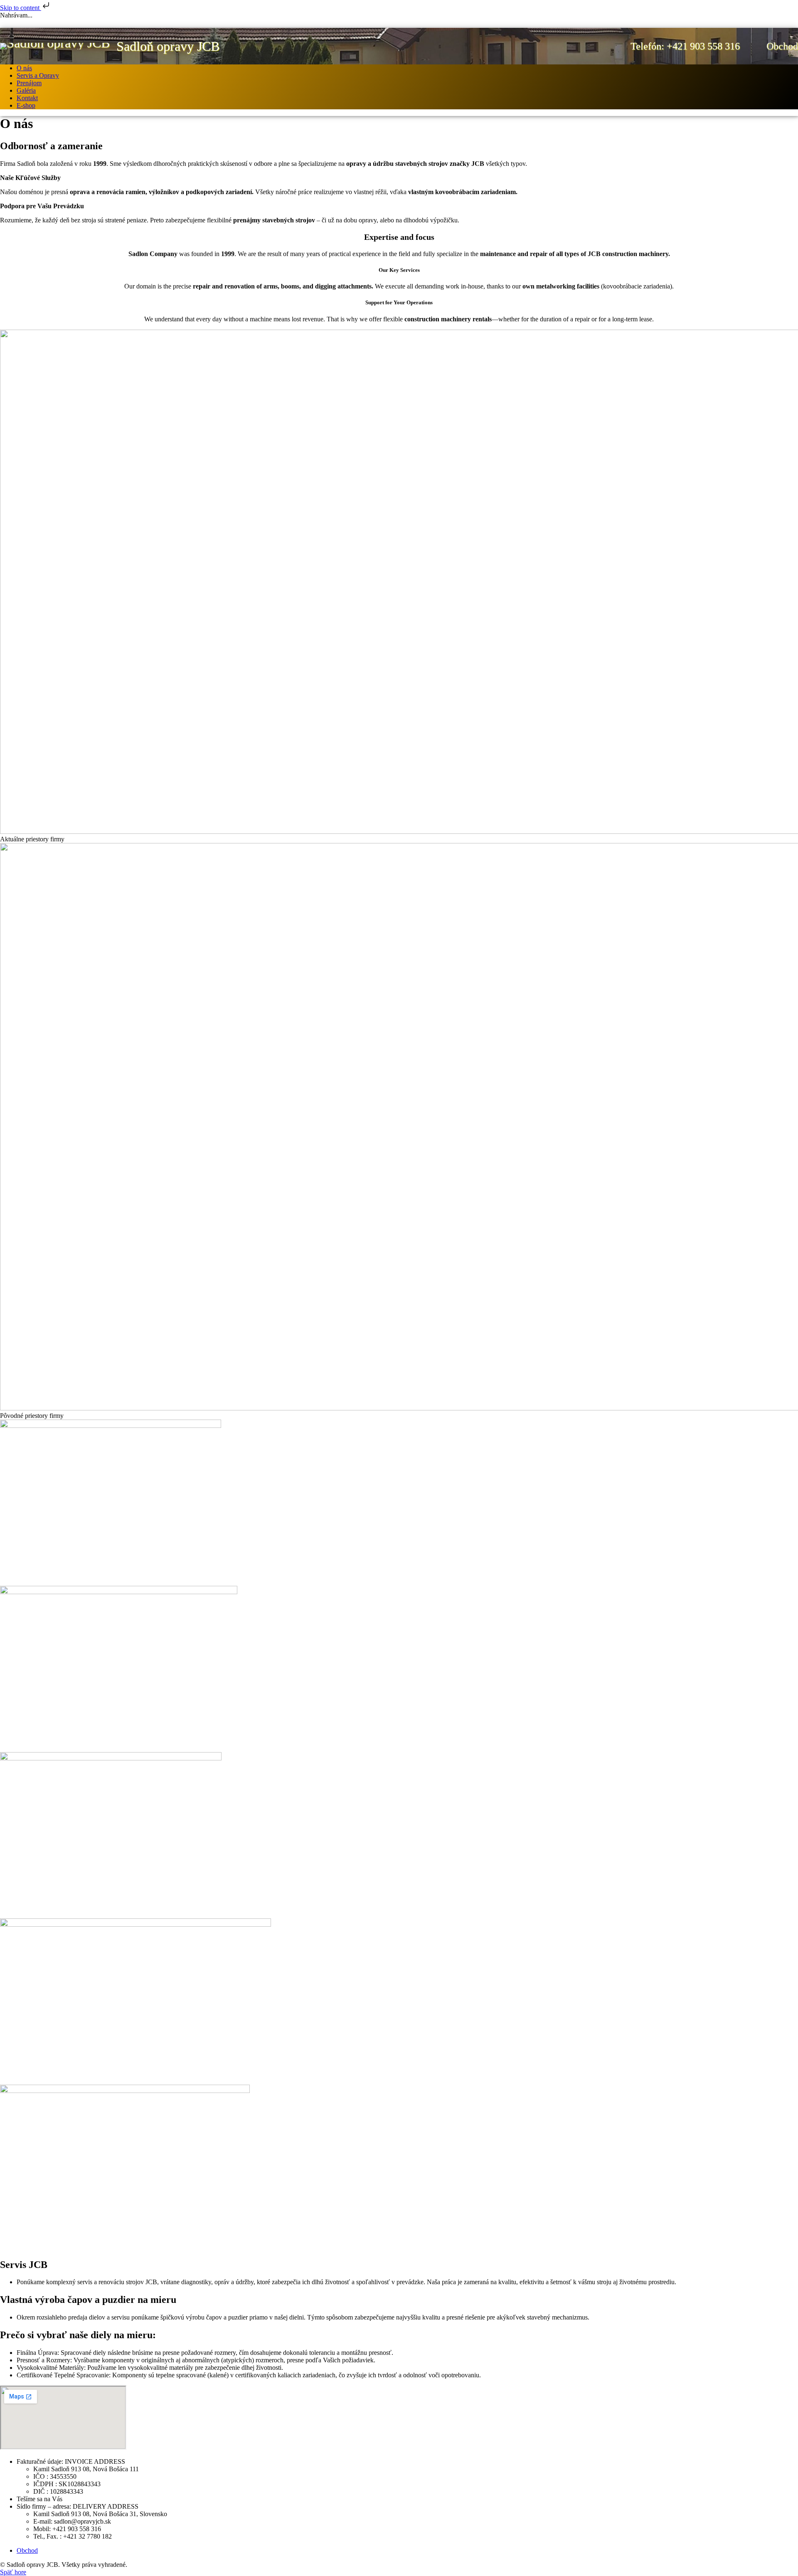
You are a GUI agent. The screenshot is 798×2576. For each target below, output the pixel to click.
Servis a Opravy (38, 75)
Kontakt (27, 98)
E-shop (26, 105)
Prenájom (29, 83)
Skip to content (21, 8)
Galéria (26, 90)
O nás (24, 68)
